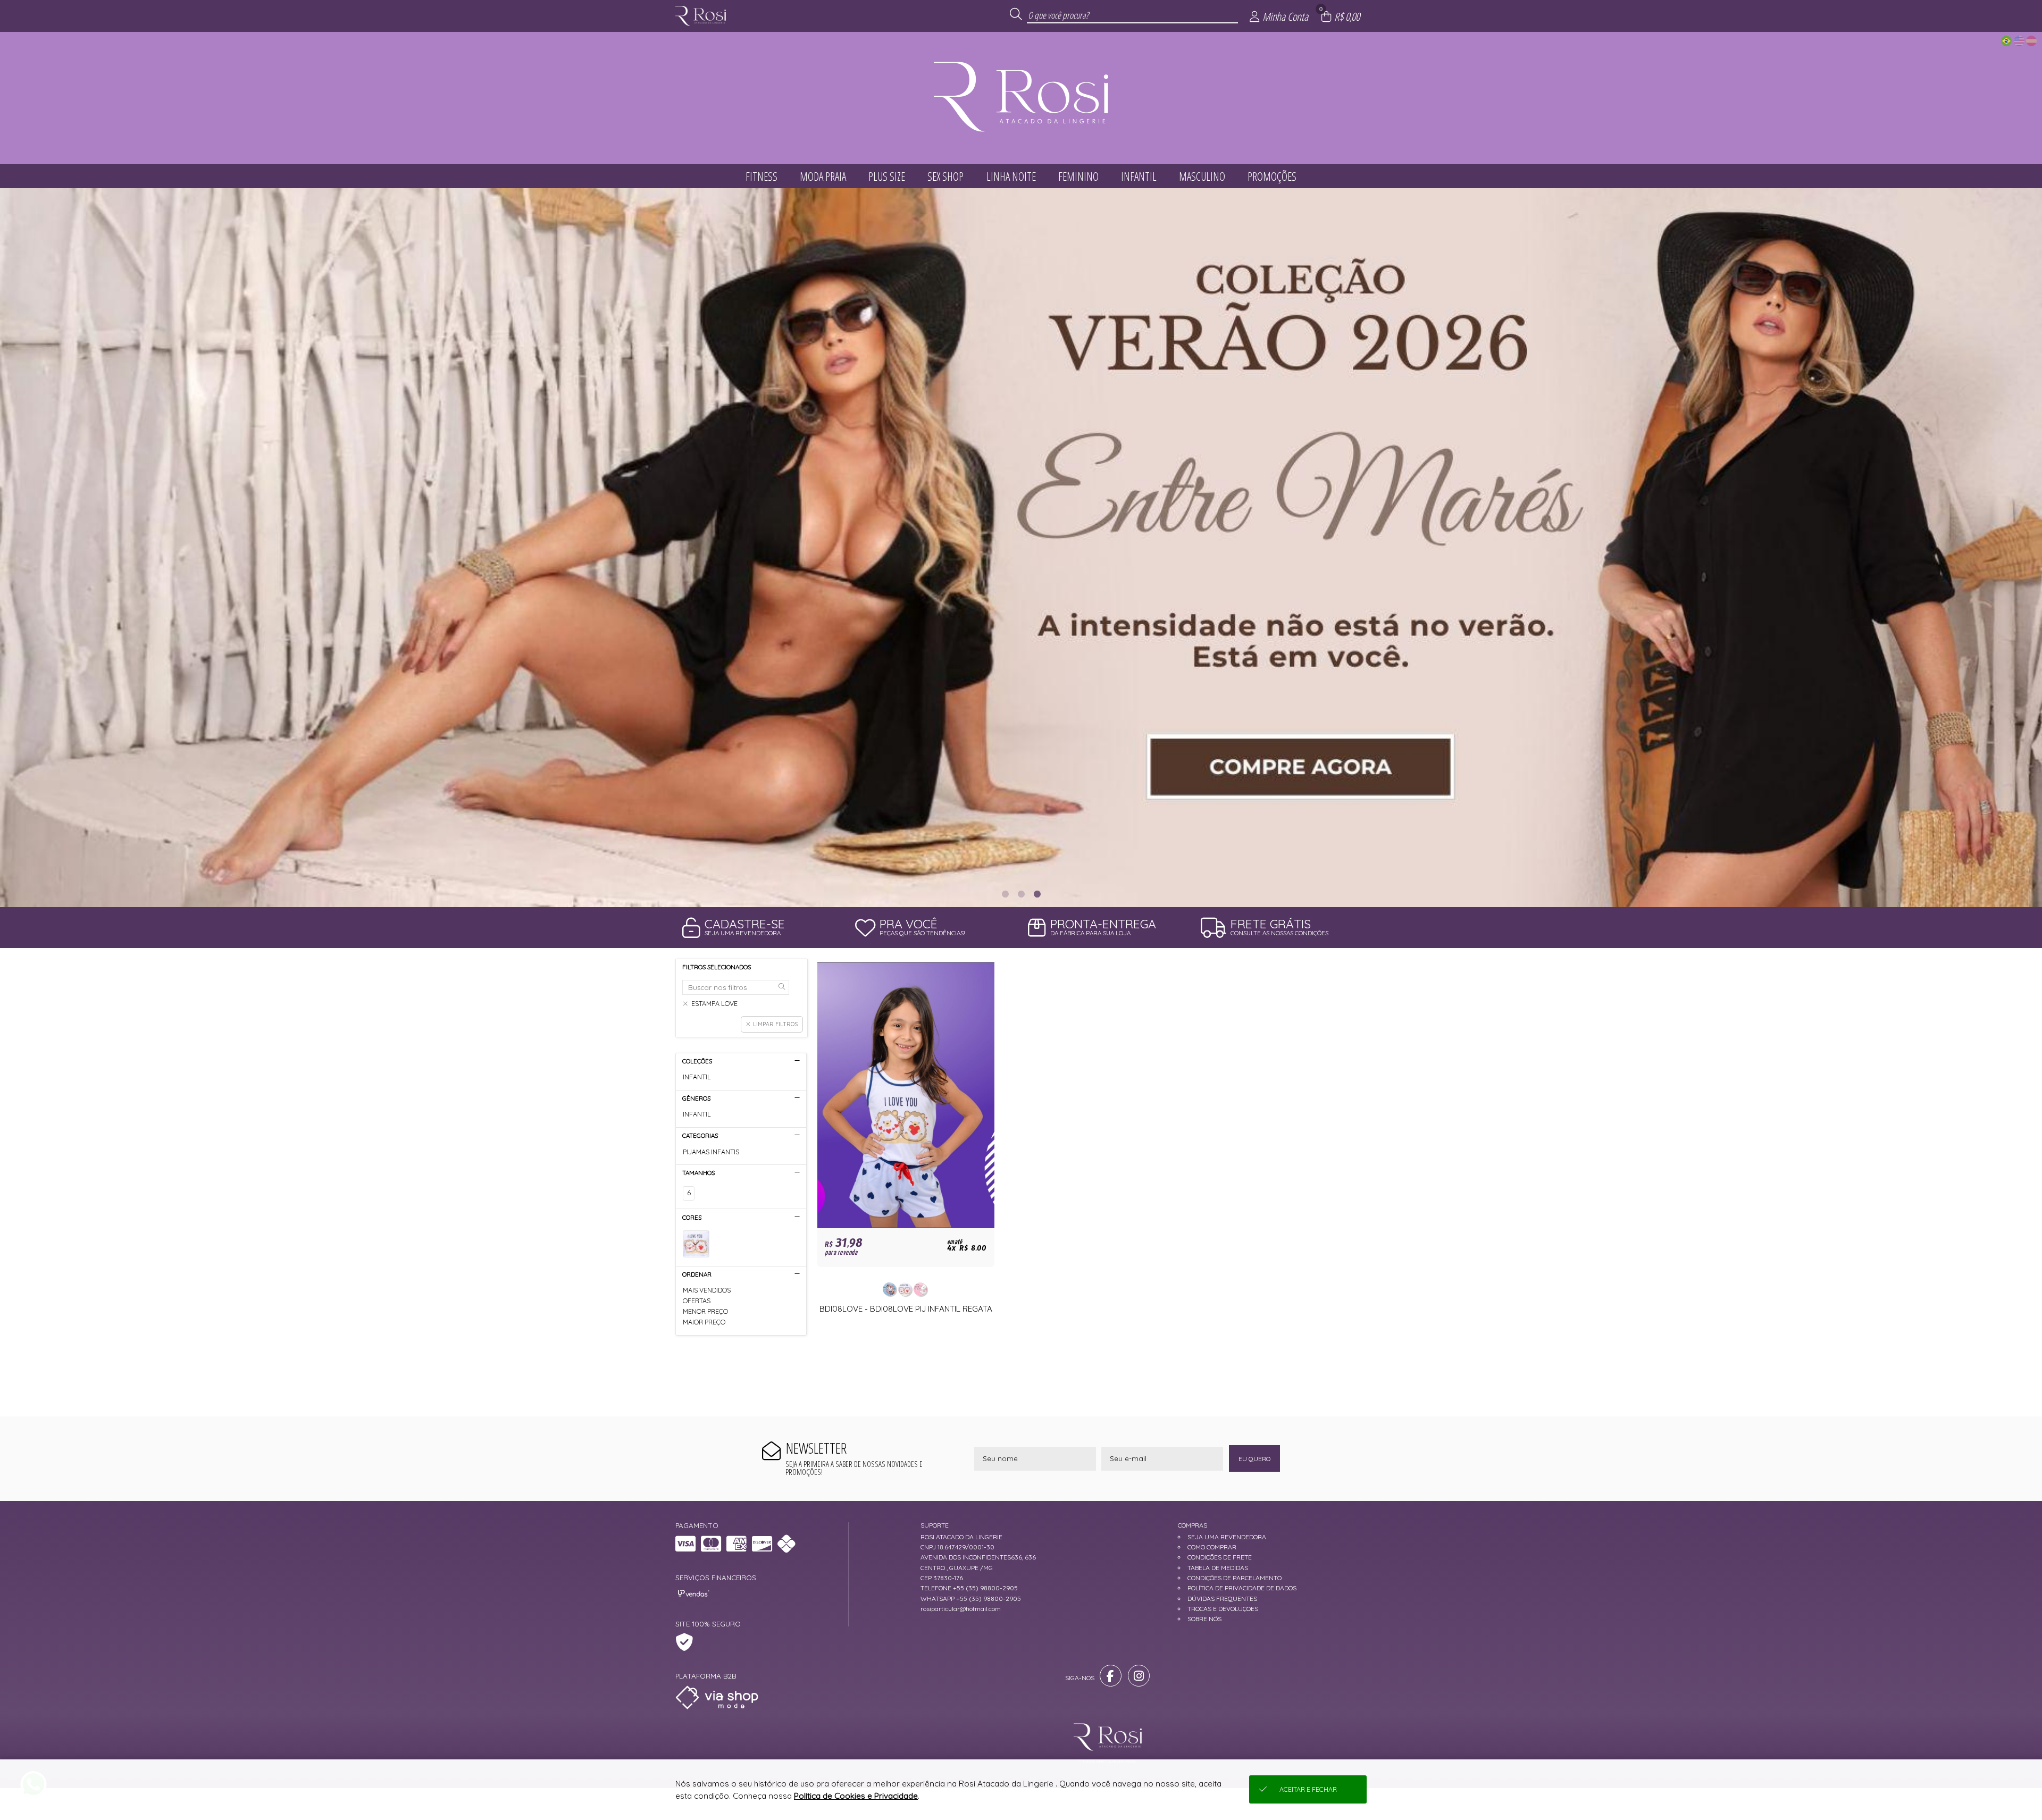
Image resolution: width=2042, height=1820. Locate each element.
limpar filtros (775, 1024)
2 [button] (1021, 894)
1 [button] (1005, 894)
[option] (1021, 548)
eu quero (1254, 1459)
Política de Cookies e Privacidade (856, 1796)
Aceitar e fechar (1308, 1789)
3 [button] (1037, 894)
